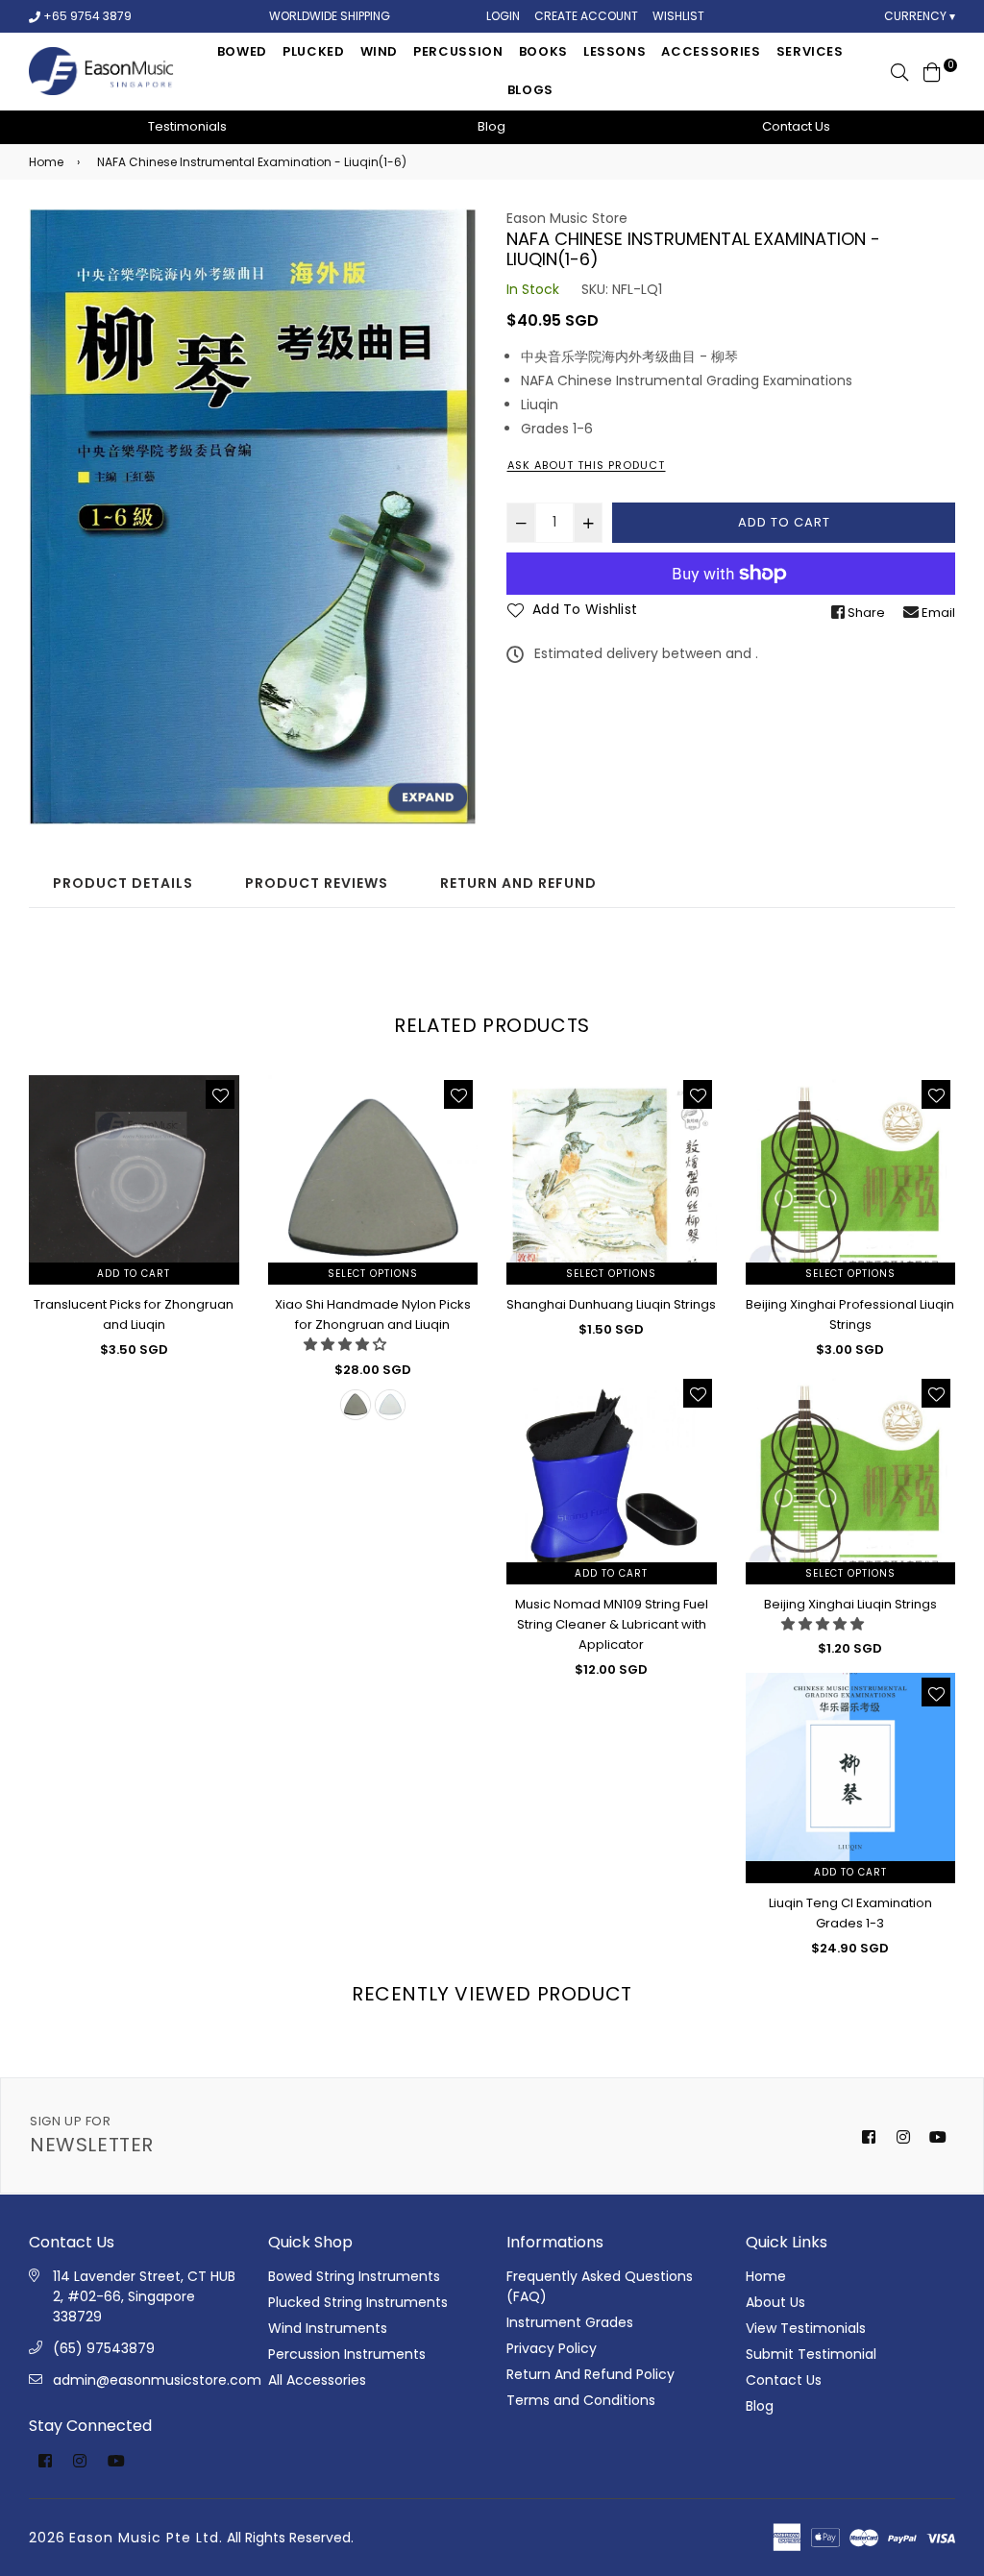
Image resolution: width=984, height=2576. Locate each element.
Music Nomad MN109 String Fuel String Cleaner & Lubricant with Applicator (612, 1624)
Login (503, 16)
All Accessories (317, 2380)
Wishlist (678, 16)
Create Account (586, 16)
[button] (345, 1344)
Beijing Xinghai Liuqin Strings (850, 1604)
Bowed (242, 51)
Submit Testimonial (811, 2354)
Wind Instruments (328, 2328)
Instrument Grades (570, 2322)
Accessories (711, 51)
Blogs (530, 90)
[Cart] (932, 71)
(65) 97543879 (104, 2348)
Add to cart (134, 1274)
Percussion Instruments (347, 2354)
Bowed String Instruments (354, 2276)
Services (810, 51)
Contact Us (796, 126)
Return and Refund (518, 883)
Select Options (373, 1274)
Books (543, 51)
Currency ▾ (920, 16)
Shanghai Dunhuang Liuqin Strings (611, 1304)
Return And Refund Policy (590, 2374)
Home (46, 162)
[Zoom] (427, 798)
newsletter (92, 2135)
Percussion (458, 51)
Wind (380, 51)
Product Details (123, 883)
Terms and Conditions (581, 2400)
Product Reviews (317, 883)
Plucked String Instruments (358, 2302)
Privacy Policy (552, 2348)
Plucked (314, 51)
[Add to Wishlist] (220, 1094)
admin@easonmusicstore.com (157, 2380)
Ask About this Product (586, 465)
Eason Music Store (567, 218)
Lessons (615, 51)
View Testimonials (806, 2328)
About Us (775, 2302)
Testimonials (187, 126)
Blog (492, 126)
